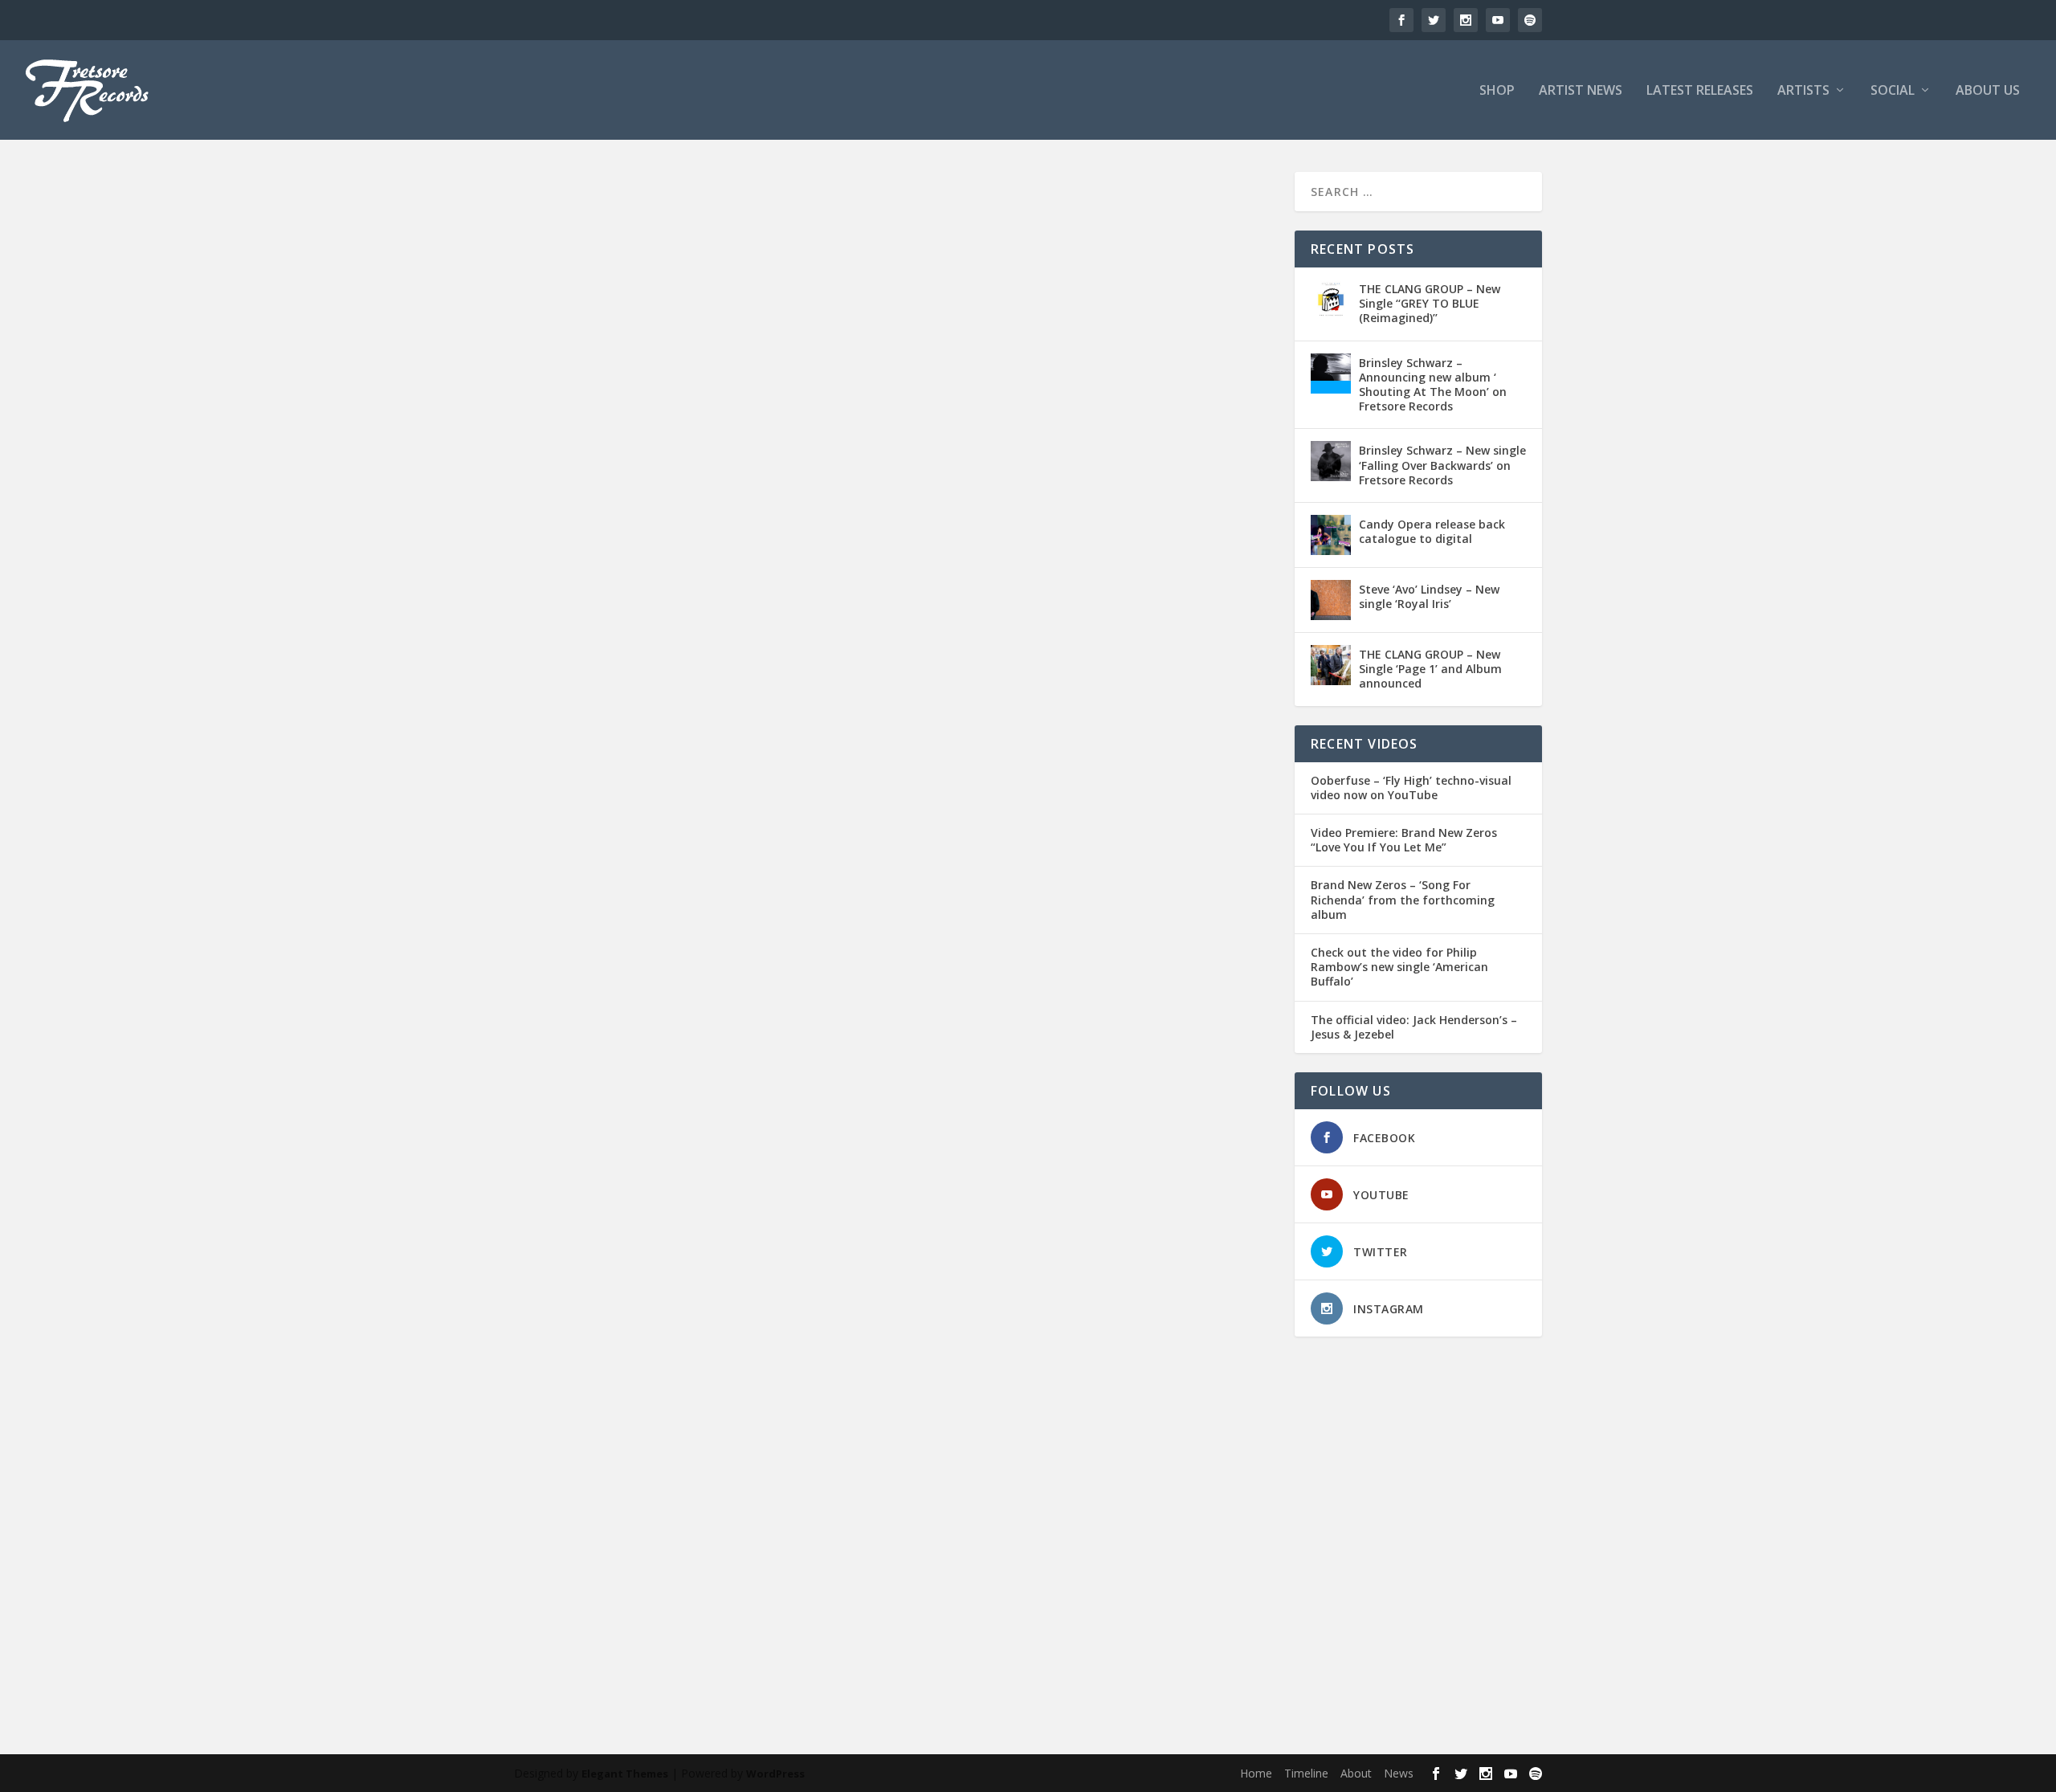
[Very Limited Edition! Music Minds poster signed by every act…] (895, 857)
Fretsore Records (583, 1591)
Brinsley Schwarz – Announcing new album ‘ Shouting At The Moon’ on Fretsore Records (1433, 385)
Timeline (1306, 1773)
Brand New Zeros (848, 1591)
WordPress (775, 1774)
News (1399, 1773)
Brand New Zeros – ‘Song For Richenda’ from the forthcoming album (1403, 900)
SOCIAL (1893, 91)
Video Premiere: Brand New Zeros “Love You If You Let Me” (1404, 840)
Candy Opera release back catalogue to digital (1432, 531)
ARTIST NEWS (1581, 91)
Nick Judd (738, 1608)
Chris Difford (922, 1591)
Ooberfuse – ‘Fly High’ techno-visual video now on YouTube (1411, 788)
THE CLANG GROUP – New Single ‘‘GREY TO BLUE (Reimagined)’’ (1430, 303)
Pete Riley (786, 1608)
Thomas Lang (950, 1608)
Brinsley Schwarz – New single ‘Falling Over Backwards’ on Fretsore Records (1442, 465)
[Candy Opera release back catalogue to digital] (1331, 535)
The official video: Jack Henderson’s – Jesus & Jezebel (1414, 1027)
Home (1256, 1773)
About (1356, 1773)
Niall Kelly (691, 1608)
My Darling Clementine (613, 1608)
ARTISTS (1803, 91)
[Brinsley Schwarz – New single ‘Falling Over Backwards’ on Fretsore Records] (1331, 461)
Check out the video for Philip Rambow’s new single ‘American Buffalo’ (1399, 967)
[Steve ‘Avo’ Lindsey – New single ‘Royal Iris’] (1331, 600)
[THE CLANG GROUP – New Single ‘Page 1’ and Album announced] (1331, 665)
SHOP (1497, 91)
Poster (900, 1608)
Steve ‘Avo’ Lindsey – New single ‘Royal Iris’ (1429, 596)
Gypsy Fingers (988, 1591)
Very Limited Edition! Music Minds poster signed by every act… (761, 1566)
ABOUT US (1988, 91)
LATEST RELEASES (1700, 91)
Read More (572, 1671)
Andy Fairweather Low (753, 1591)
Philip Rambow (846, 1608)
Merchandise (1183, 1591)
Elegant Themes (625, 1774)
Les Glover (1125, 1591)
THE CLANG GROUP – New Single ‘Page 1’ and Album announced (1430, 669)
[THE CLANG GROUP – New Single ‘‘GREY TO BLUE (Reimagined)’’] (1331, 300)
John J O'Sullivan (1061, 1591)
